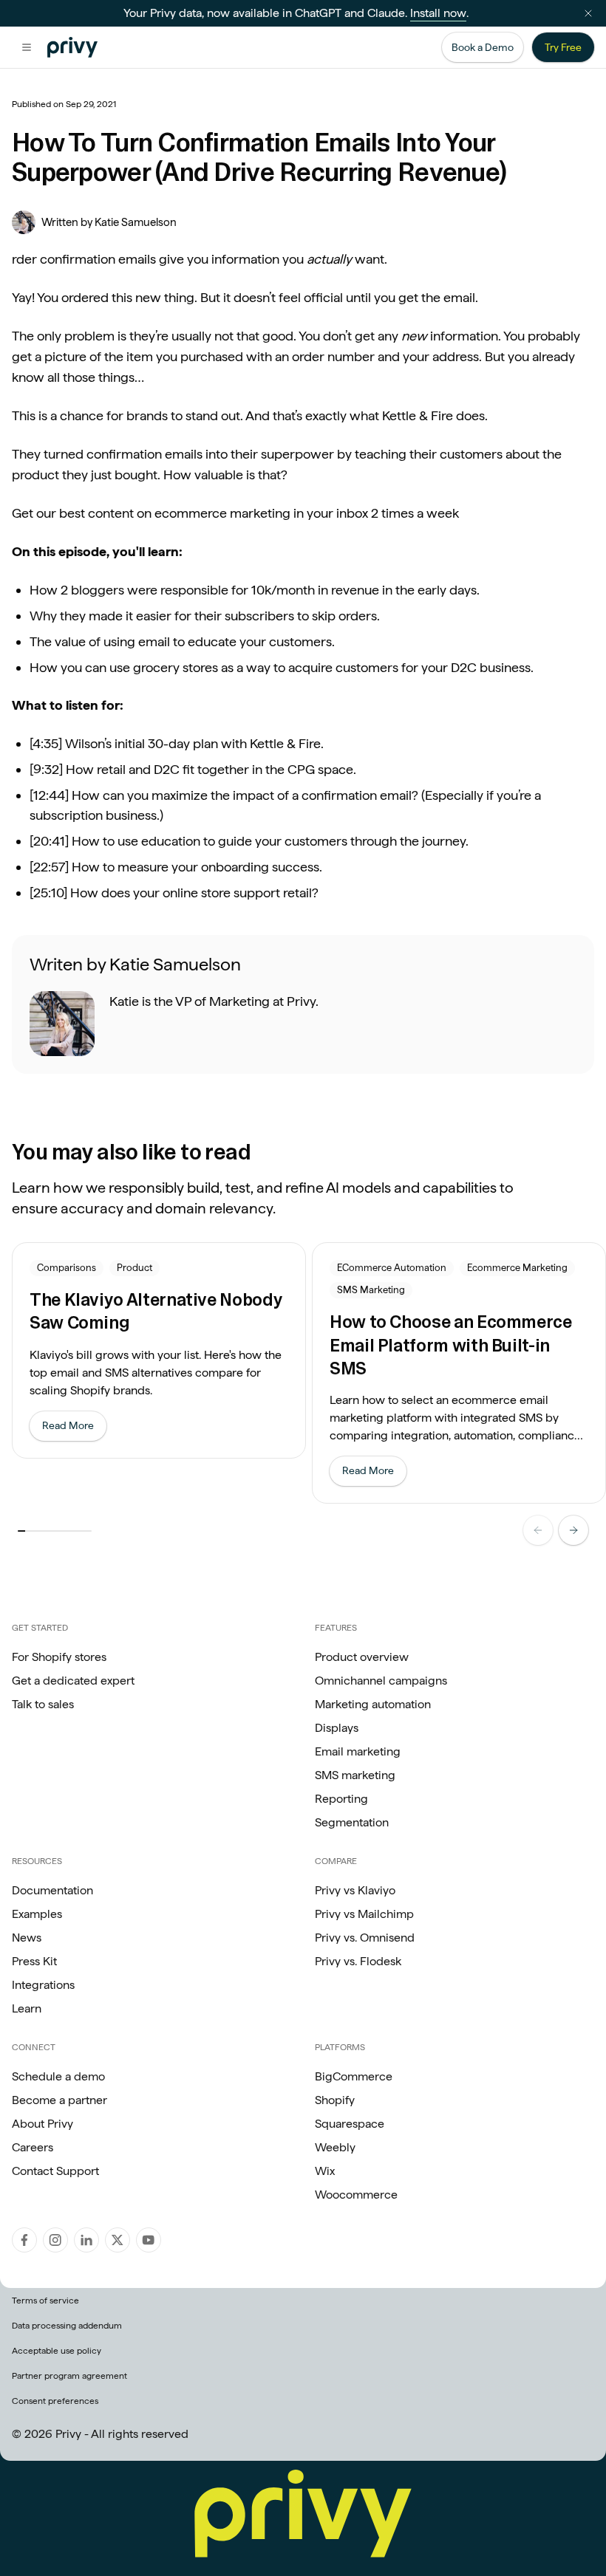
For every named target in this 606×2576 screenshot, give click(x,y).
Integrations (43, 1985)
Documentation (52, 1890)
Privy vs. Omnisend (365, 1938)
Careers (33, 2147)
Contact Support (55, 2171)
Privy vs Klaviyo (355, 1890)
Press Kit (34, 1961)
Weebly (335, 2147)
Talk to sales (43, 1704)
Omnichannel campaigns (381, 1681)
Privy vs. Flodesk (358, 1961)
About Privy (42, 2124)
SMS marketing (355, 1775)
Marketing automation (373, 1704)
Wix (325, 2171)
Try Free (563, 47)
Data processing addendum (67, 2326)
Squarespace (350, 2124)
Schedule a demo (58, 2076)
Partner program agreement (69, 2376)
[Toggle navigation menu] (27, 47)
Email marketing (358, 1751)
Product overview (362, 1657)
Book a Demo (483, 47)
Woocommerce (356, 2195)
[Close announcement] (588, 13)
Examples (37, 1914)
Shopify (335, 2100)
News (27, 1938)
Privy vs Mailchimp (364, 1914)
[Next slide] (573, 1530)
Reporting (341, 1799)
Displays (337, 1728)
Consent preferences (55, 2401)
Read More (74, 1429)
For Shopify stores (59, 1657)
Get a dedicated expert (73, 1681)
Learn (27, 2008)
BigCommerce (354, 2076)
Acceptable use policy (57, 2351)
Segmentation (352, 1822)
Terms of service (45, 2301)
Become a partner (59, 2100)
